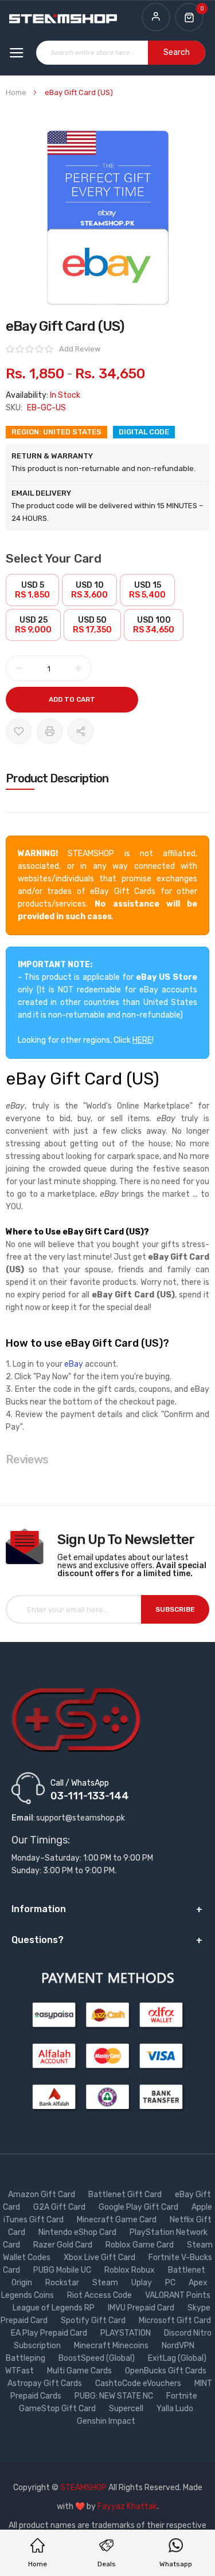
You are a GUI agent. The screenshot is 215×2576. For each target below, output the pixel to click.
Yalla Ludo (176, 2409)
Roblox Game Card (140, 2245)
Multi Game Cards (80, 2371)
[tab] (107, 778)
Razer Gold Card (64, 2245)
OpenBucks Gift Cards (167, 2371)
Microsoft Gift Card (175, 2320)
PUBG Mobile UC (63, 2270)
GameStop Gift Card (58, 2409)
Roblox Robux (130, 2270)
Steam (106, 2283)
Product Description (57, 778)
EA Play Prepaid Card (50, 2333)
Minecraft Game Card (118, 2220)
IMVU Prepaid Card (142, 2308)
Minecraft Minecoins (112, 2346)
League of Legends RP (54, 2308)
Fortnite (183, 2396)
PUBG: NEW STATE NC (115, 2396)
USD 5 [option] (32, 590)
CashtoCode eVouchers (139, 2383)
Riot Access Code (100, 2295)
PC (171, 2283)
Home (16, 92)
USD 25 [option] (33, 625)
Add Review (80, 349)
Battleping (26, 2358)
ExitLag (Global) (178, 2358)
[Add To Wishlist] (19, 731)
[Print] (50, 731)
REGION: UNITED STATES (56, 432)
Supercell (127, 2409)
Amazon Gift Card (42, 2195)
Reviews (27, 1459)
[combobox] (121, 53)
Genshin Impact (107, 2421)
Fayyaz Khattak (127, 2506)
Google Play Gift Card (139, 2207)
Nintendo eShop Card (78, 2232)
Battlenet (187, 2270)
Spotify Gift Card (94, 2320)
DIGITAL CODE (144, 432)
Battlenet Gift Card (126, 2195)
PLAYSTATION (126, 2333)
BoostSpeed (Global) (97, 2358)
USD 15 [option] (147, 590)
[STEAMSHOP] (63, 19)
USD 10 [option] (89, 590)
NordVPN (179, 2346)
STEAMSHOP (83, 2488)
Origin (23, 2283)
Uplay (142, 2283)
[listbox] (107, 609)
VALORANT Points (178, 2295)
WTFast (20, 2371)
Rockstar (63, 2283)
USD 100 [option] (154, 625)
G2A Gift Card (60, 2207)
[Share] (81, 731)
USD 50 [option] (92, 625)
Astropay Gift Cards (46, 2383)
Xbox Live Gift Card (100, 2258)
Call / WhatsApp (80, 1783)
